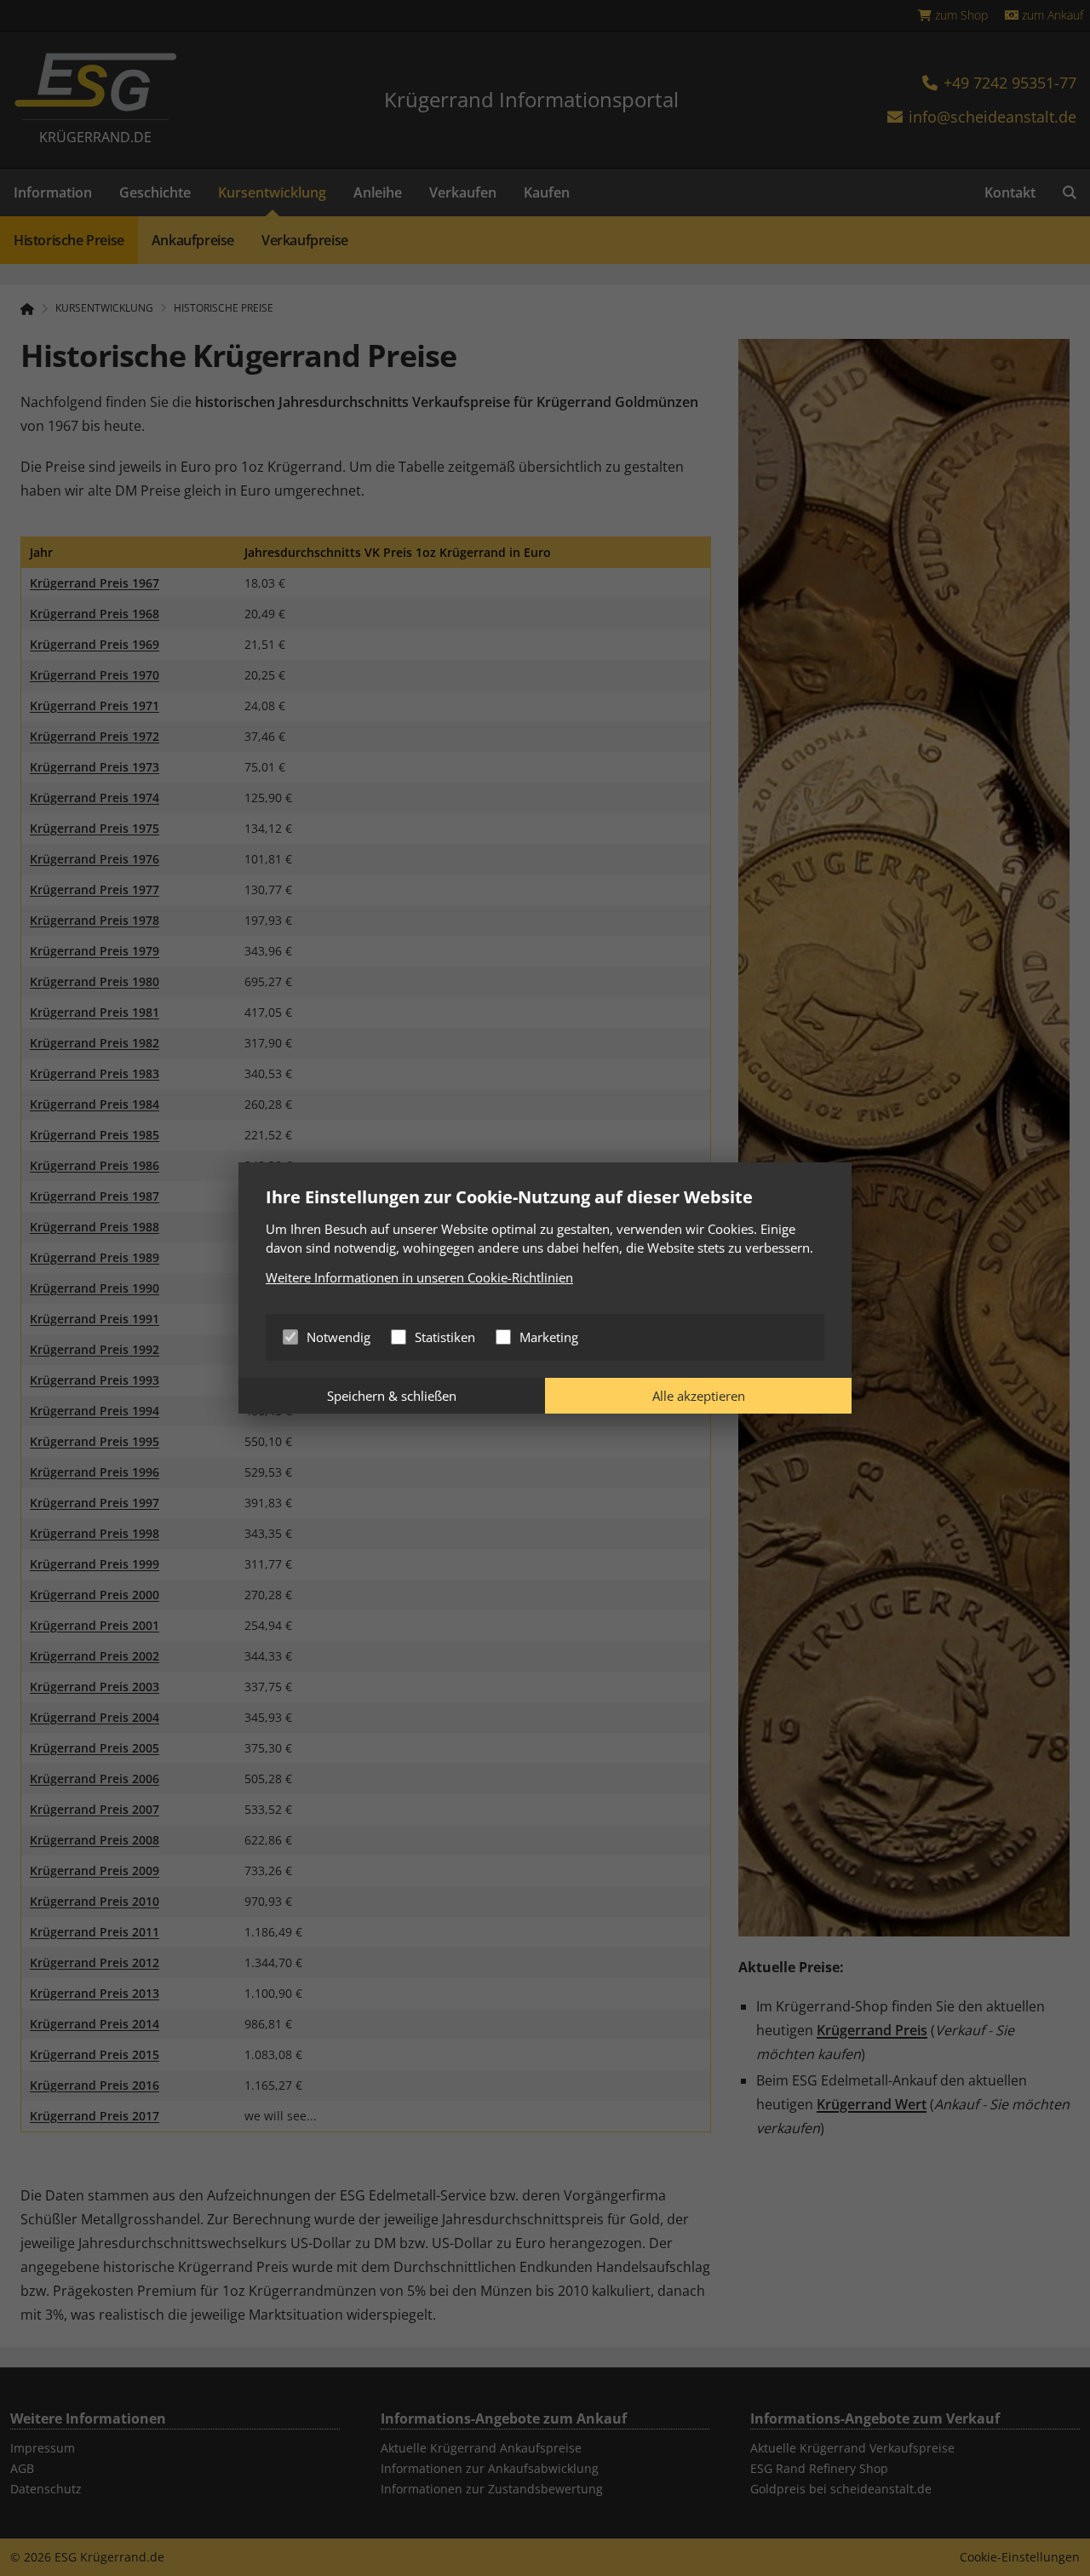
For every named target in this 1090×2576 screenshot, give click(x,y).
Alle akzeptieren (699, 1396)
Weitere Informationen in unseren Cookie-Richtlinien (419, 1277)
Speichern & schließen (392, 1396)
